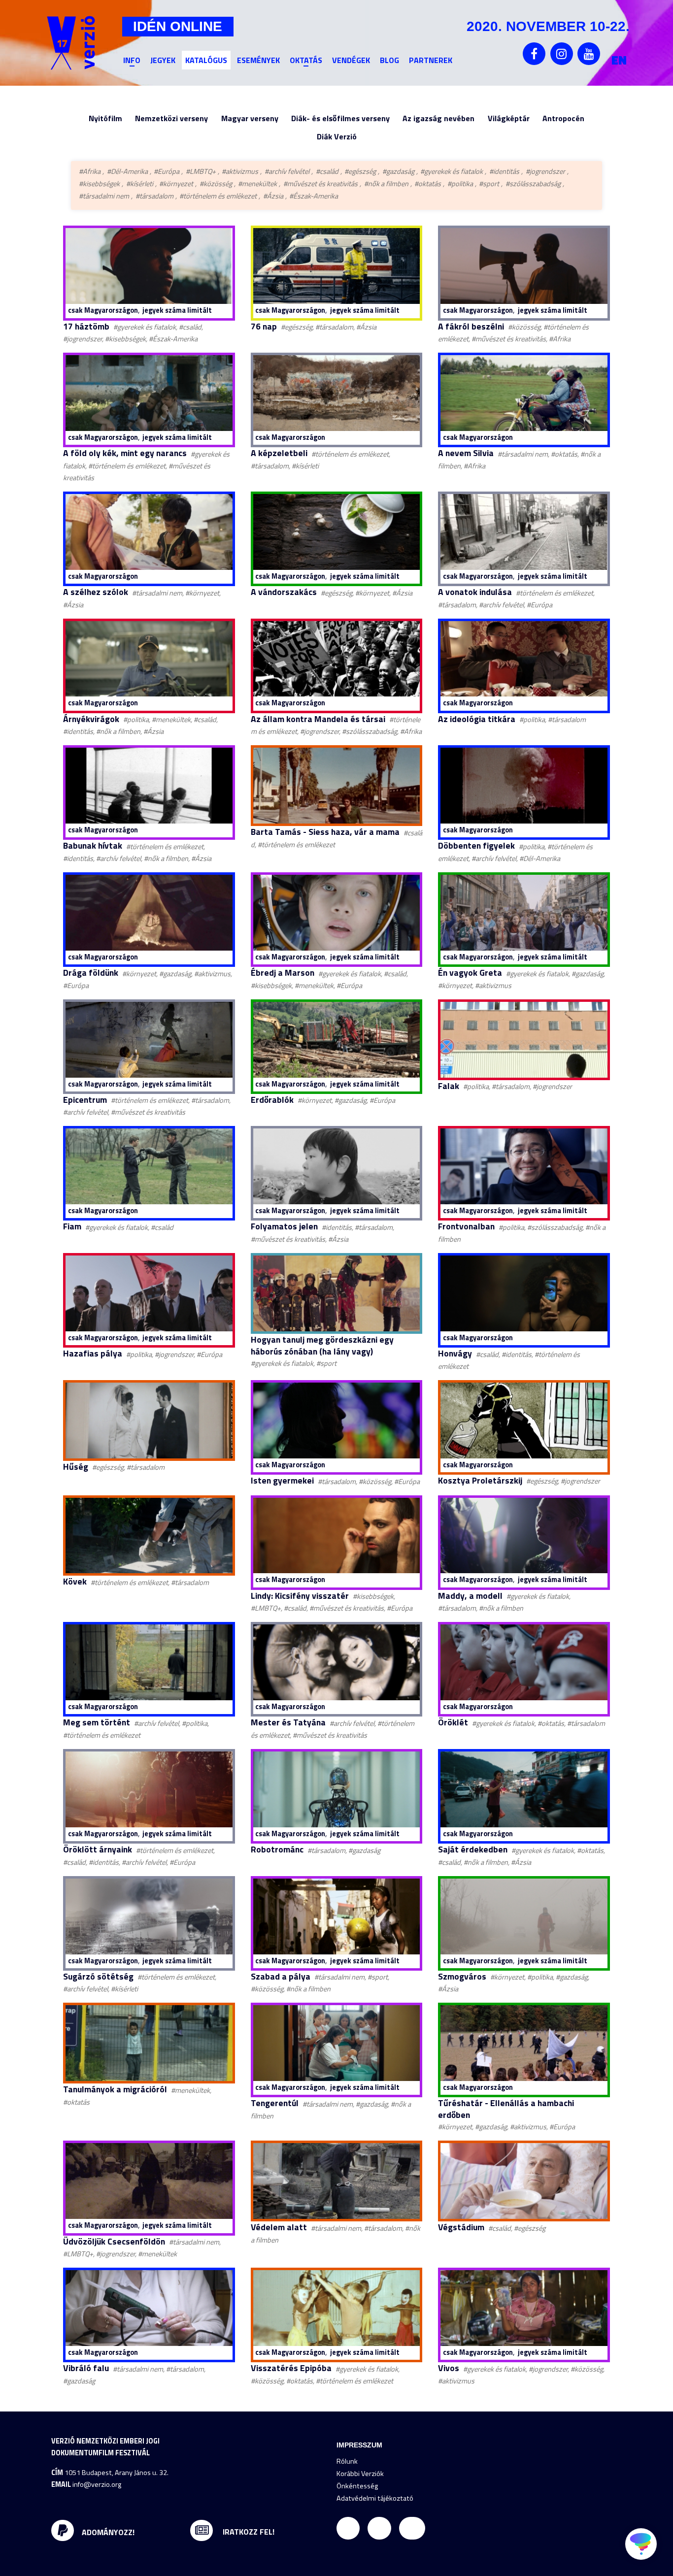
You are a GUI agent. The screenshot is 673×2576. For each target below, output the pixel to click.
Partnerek (431, 60)
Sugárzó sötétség (98, 1976)
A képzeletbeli (279, 453)
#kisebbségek (99, 184)
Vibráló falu (86, 2368)
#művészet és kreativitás (320, 184)
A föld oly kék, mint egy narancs (125, 453)
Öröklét (453, 1722)
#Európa (167, 171)
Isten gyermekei (282, 1480)
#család (327, 171)
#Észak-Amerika (314, 196)
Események (258, 60)
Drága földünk (91, 973)
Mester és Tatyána (288, 1722)
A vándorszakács (284, 592)
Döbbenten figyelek (476, 845)
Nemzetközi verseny (171, 118)
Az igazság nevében (438, 118)
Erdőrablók (272, 1100)
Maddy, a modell (470, 1596)
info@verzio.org (97, 2484)
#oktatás (428, 184)
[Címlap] (71, 43)
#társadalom (154, 196)
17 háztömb (86, 326)
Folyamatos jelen (284, 1226)
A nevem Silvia (466, 453)
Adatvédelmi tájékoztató (375, 2498)
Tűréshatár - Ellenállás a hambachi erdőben (506, 2109)
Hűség (76, 1467)
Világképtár (509, 118)
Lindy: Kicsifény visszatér (300, 1596)
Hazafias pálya (93, 1353)
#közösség (216, 184)
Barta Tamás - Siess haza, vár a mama (325, 832)
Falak (449, 1086)
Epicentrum (85, 1100)
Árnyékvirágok (91, 719)
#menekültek (257, 184)
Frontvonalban (466, 1226)
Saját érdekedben (473, 1849)
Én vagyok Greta (470, 973)
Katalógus (206, 60)
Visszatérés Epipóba (291, 2368)
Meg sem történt (97, 1722)
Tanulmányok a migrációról (115, 2089)
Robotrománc (277, 1849)
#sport (489, 184)
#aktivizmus (240, 171)
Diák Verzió (337, 136)
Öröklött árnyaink (98, 1849)
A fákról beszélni (471, 326)
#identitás (504, 171)
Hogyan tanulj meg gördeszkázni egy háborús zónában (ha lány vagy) (322, 1345)
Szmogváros (462, 1976)
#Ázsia (273, 196)
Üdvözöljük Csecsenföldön (114, 2241)
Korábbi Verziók (360, 2474)
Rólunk (347, 2461)
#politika (460, 184)
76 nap (264, 326)
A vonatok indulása (475, 592)
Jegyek (163, 60)
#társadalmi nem (104, 196)
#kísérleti (140, 184)
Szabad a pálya (281, 1976)
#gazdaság (398, 171)
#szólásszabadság (533, 184)
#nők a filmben (386, 184)
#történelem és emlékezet (218, 196)
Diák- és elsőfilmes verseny (340, 118)
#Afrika (90, 171)
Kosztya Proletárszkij (480, 1480)
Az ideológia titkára (477, 719)
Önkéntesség (357, 2486)
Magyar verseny (250, 118)
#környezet (176, 184)
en (619, 60)
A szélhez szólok (96, 592)
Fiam (72, 1226)
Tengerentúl (275, 2103)
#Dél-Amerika (127, 171)
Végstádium (461, 2227)
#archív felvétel (287, 171)
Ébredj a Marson (283, 973)
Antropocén (563, 118)
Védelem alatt (279, 2227)
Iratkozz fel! (248, 2532)
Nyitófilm (105, 118)
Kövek (75, 1581)
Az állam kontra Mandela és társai (318, 719)
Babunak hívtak (93, 845)
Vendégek (351, 60)
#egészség (360, 171)
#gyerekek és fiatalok (452, 171)
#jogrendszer (545, 171)
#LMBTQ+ (201, 171)
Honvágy (455, 1353)
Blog (389, 60)
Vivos (449, 2368)
